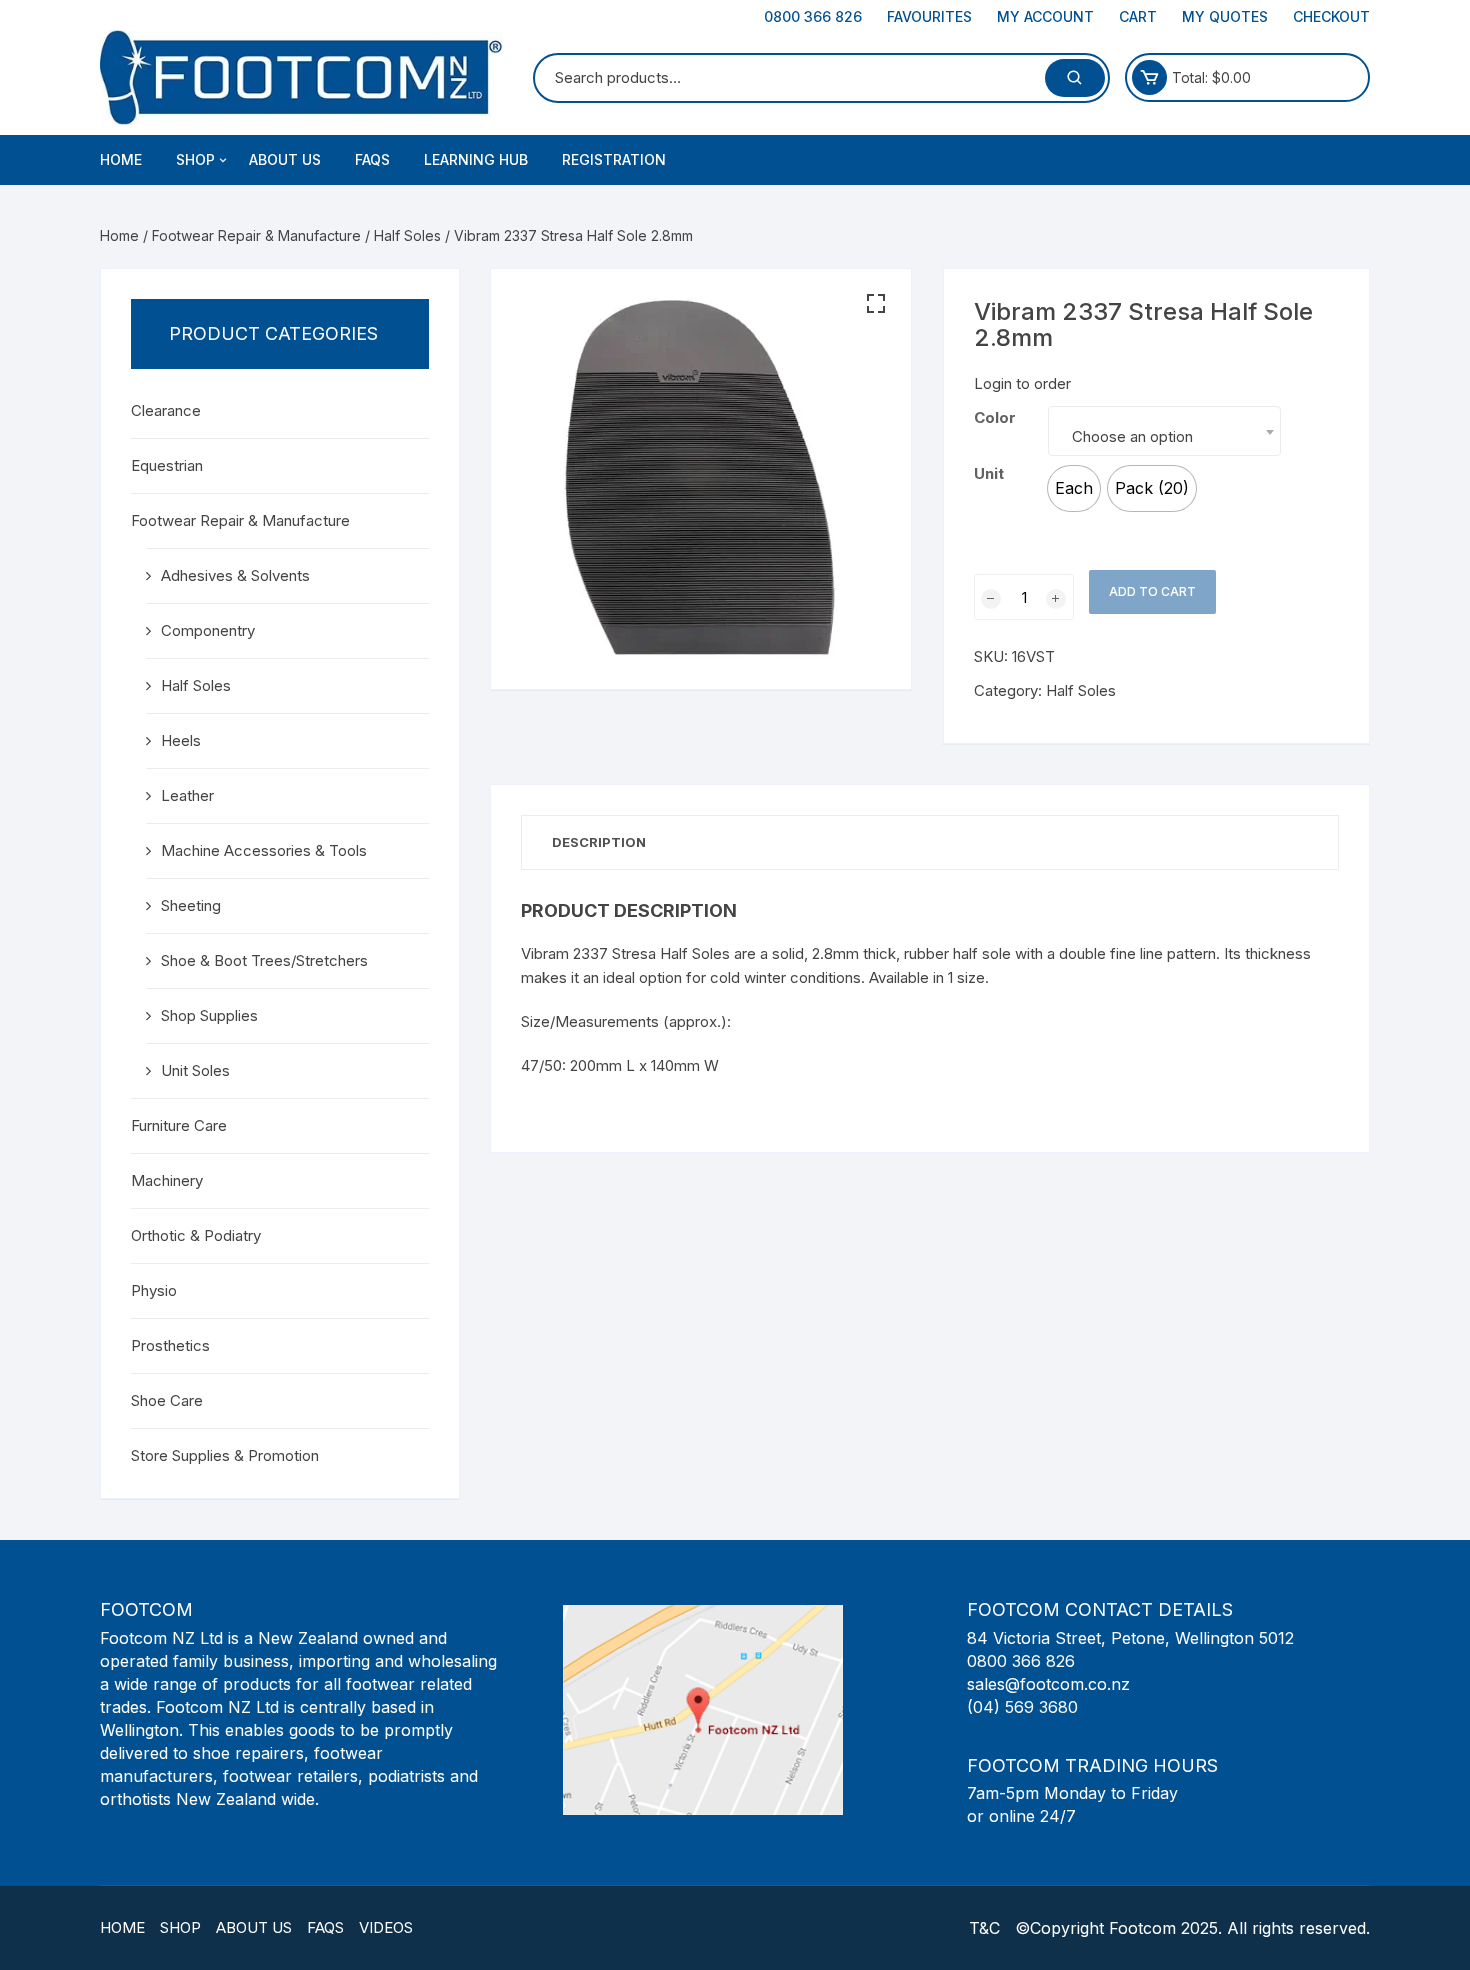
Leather (187, 795)
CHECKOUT (1331, 16)
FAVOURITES (929, 16)
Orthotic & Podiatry (196, 1235)
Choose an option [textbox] (1132, 436)
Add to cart (1152, 591)
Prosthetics (170, 1345)
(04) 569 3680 (1022, 1707)
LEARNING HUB (476, 159)
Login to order (1022, 383)
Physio (154, 1290)
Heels (181, 740)
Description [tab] (599, 842)
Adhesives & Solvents (235, 575)
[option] (1074, 488)
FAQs (372, 159)
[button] (876, 304)
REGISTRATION (614, 159)
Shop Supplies (209, 1015)
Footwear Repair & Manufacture (256, 235)
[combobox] (1164, 431)
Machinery (167, 1180)
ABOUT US (285, 159)
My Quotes (1225, 16)
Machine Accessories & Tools (264, 850)
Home (121, 159)
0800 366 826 (813, 16)
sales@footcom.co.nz (1048, 1684)
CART (1138, 16)
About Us (254, 1927)
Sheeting (191, 905)
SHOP (195, 159)
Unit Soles (195, 1070)
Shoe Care (167, 1400)
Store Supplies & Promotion (225, 1455)
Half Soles (407, 235)
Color (995, 417)
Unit (989, 473)
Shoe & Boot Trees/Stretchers (264, 960)
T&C (984, 1928)
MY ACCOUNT (1045, 16)
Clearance (166, 410)
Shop (180, 1927)
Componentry (208, 630)
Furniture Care (179, 1125)
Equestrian (167, 465)
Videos (386, 1927)
